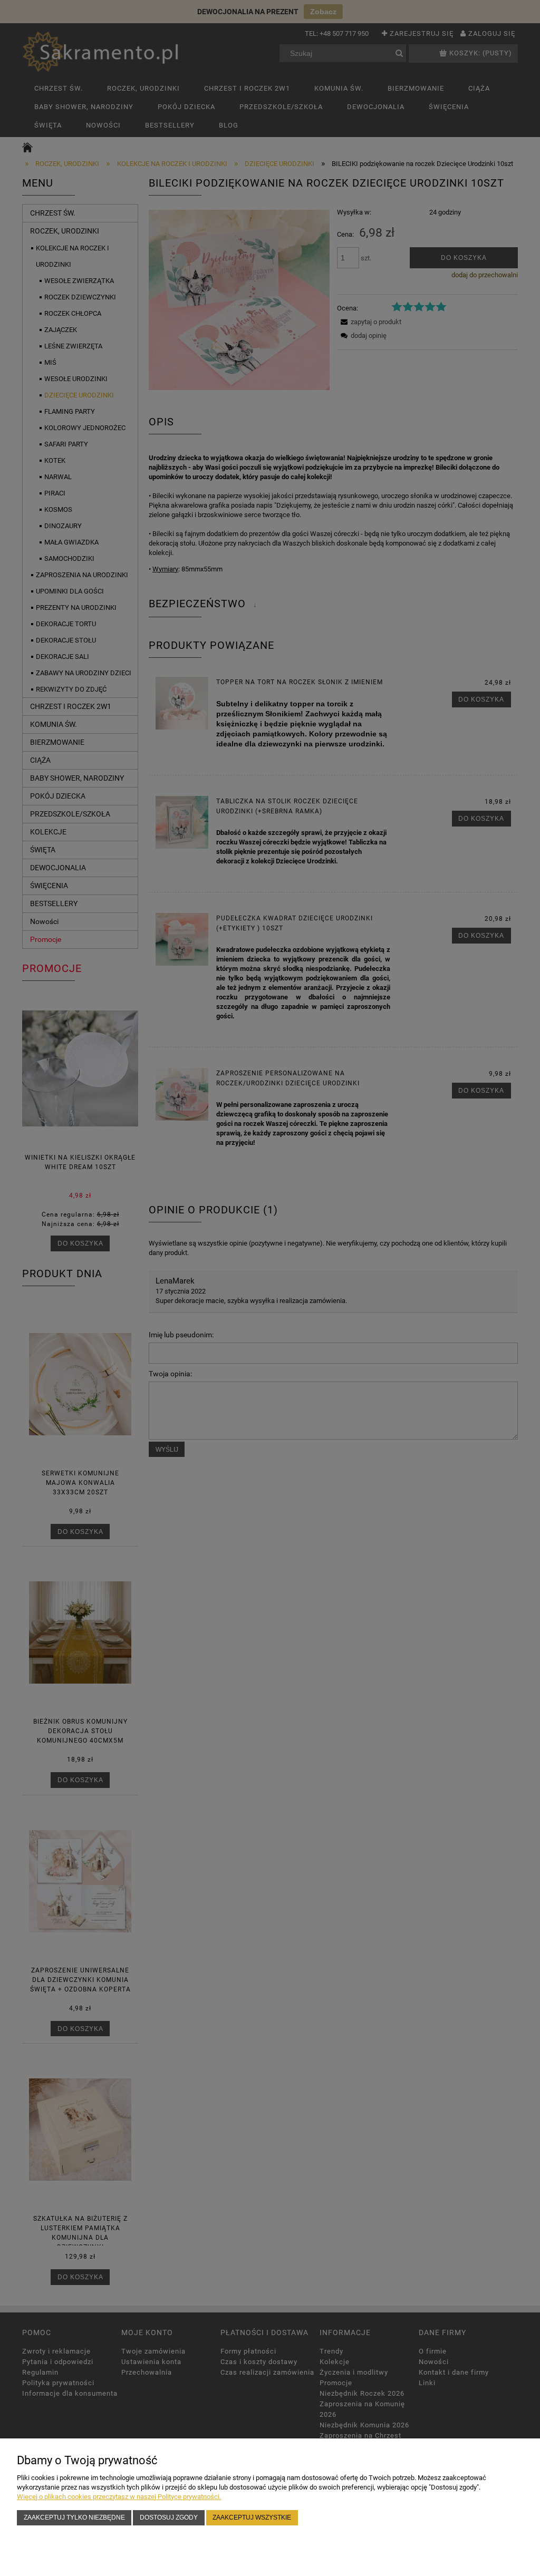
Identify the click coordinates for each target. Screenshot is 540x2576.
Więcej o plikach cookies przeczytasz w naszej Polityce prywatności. (119, 2497)
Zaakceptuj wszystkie (252, 2517)
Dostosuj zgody (169, 2517)
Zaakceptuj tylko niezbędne (74, 2517)
